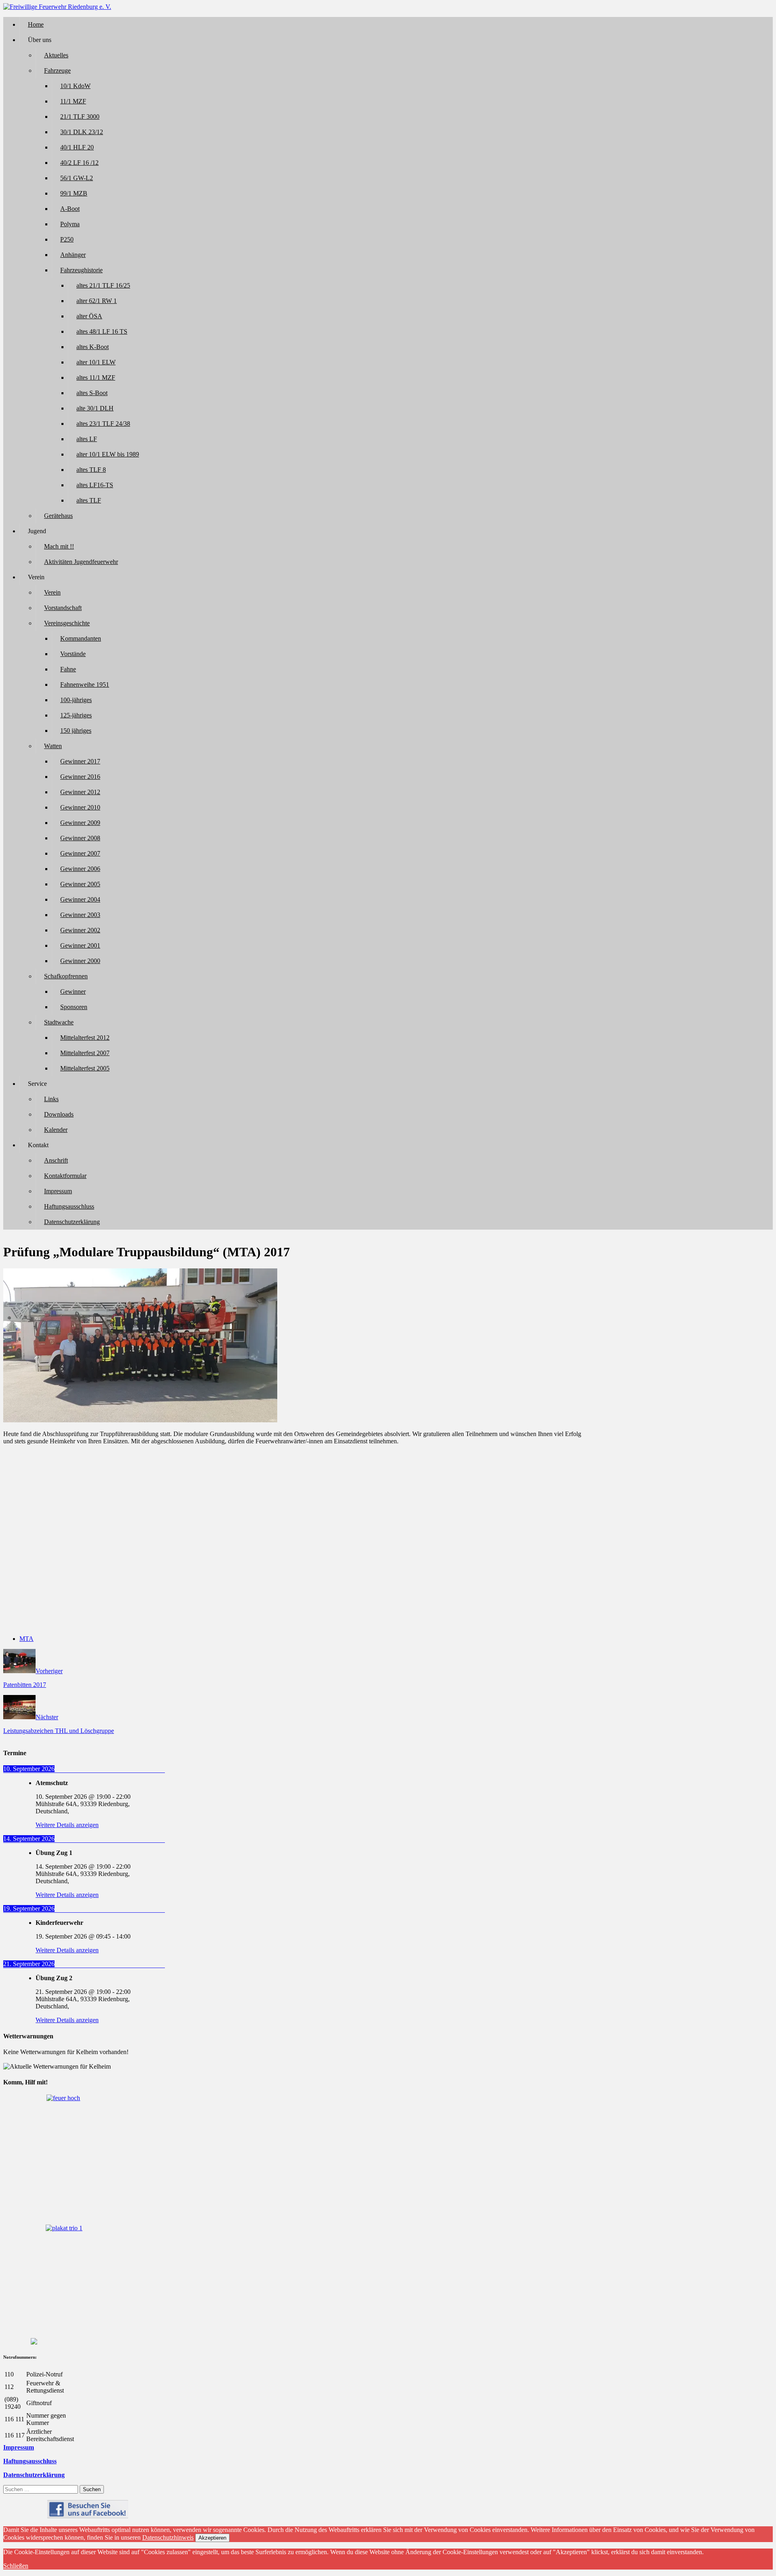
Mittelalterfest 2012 (85, 1038)
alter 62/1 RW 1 (97, 301)
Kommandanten (81, 638)
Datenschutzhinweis (168, 2537)
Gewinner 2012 (80, 792)
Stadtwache (59, 1022)
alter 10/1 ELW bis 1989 (108, 454)
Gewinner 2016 (80, 777)
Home (36, 24)
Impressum (58, 1191)
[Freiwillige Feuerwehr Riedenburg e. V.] (57, 7)
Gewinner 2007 (80, 853)
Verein (52, 592)
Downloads (59, 1114)
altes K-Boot (93, 347)
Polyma (70, 224)
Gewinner (73, 991)
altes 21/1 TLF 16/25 (103, 285)
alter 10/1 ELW (96, 362)
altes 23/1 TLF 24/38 (103, 424)
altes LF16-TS (95, 485)
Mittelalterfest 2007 (85, 1053)
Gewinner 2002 (80, 930)
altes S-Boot (92, 393)
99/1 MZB (74, 193)
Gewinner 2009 (80, 823)
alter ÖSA (89, 316)
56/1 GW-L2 (77, 178)
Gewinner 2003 (80, 915)
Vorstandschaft (63, 608)
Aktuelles (56, 55)
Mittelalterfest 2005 (85, 1068)
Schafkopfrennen (66, 976)
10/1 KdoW (75, 86)
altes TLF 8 (91, 470)
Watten (53, 746)
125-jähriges (76, 715)
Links (51, 1099)
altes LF (87, 439)
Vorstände (73, 654)
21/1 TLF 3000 (80, 117)
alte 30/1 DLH (95, 408)
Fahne (68, 669)
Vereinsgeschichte (67, 623)
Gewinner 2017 (80, 761)
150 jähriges (76, 731)
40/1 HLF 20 (77, 147)
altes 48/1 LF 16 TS (102, 331)
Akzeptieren (212, 2538)
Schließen (16, 2566)
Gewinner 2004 (80, 899)
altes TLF (89, 500)
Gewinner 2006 (80, 869)
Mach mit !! (59, 546)
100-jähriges (76, 700)
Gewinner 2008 (80, 838)
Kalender (56, 1130)
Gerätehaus (58, 516)
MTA (26, 1639)
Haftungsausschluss (69, 1206)
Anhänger (73, 255)
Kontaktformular (65, 1176)
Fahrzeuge (57, 70)
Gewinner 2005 (80, 884)
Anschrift (56, 1160)
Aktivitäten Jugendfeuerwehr (81, 562)
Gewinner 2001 (80, 945)
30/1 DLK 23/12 (82, 132)
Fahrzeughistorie (81, 270)
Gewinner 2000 (80, 961)
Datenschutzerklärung (72, 1222)
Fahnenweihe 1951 (85, 684)
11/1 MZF (73, 101)
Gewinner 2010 (80, 807)
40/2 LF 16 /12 (79, 163)
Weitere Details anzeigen (67, 1825)
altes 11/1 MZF (96, 377)
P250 (67, 239)
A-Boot (70, 209)
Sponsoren (74, 1007)
